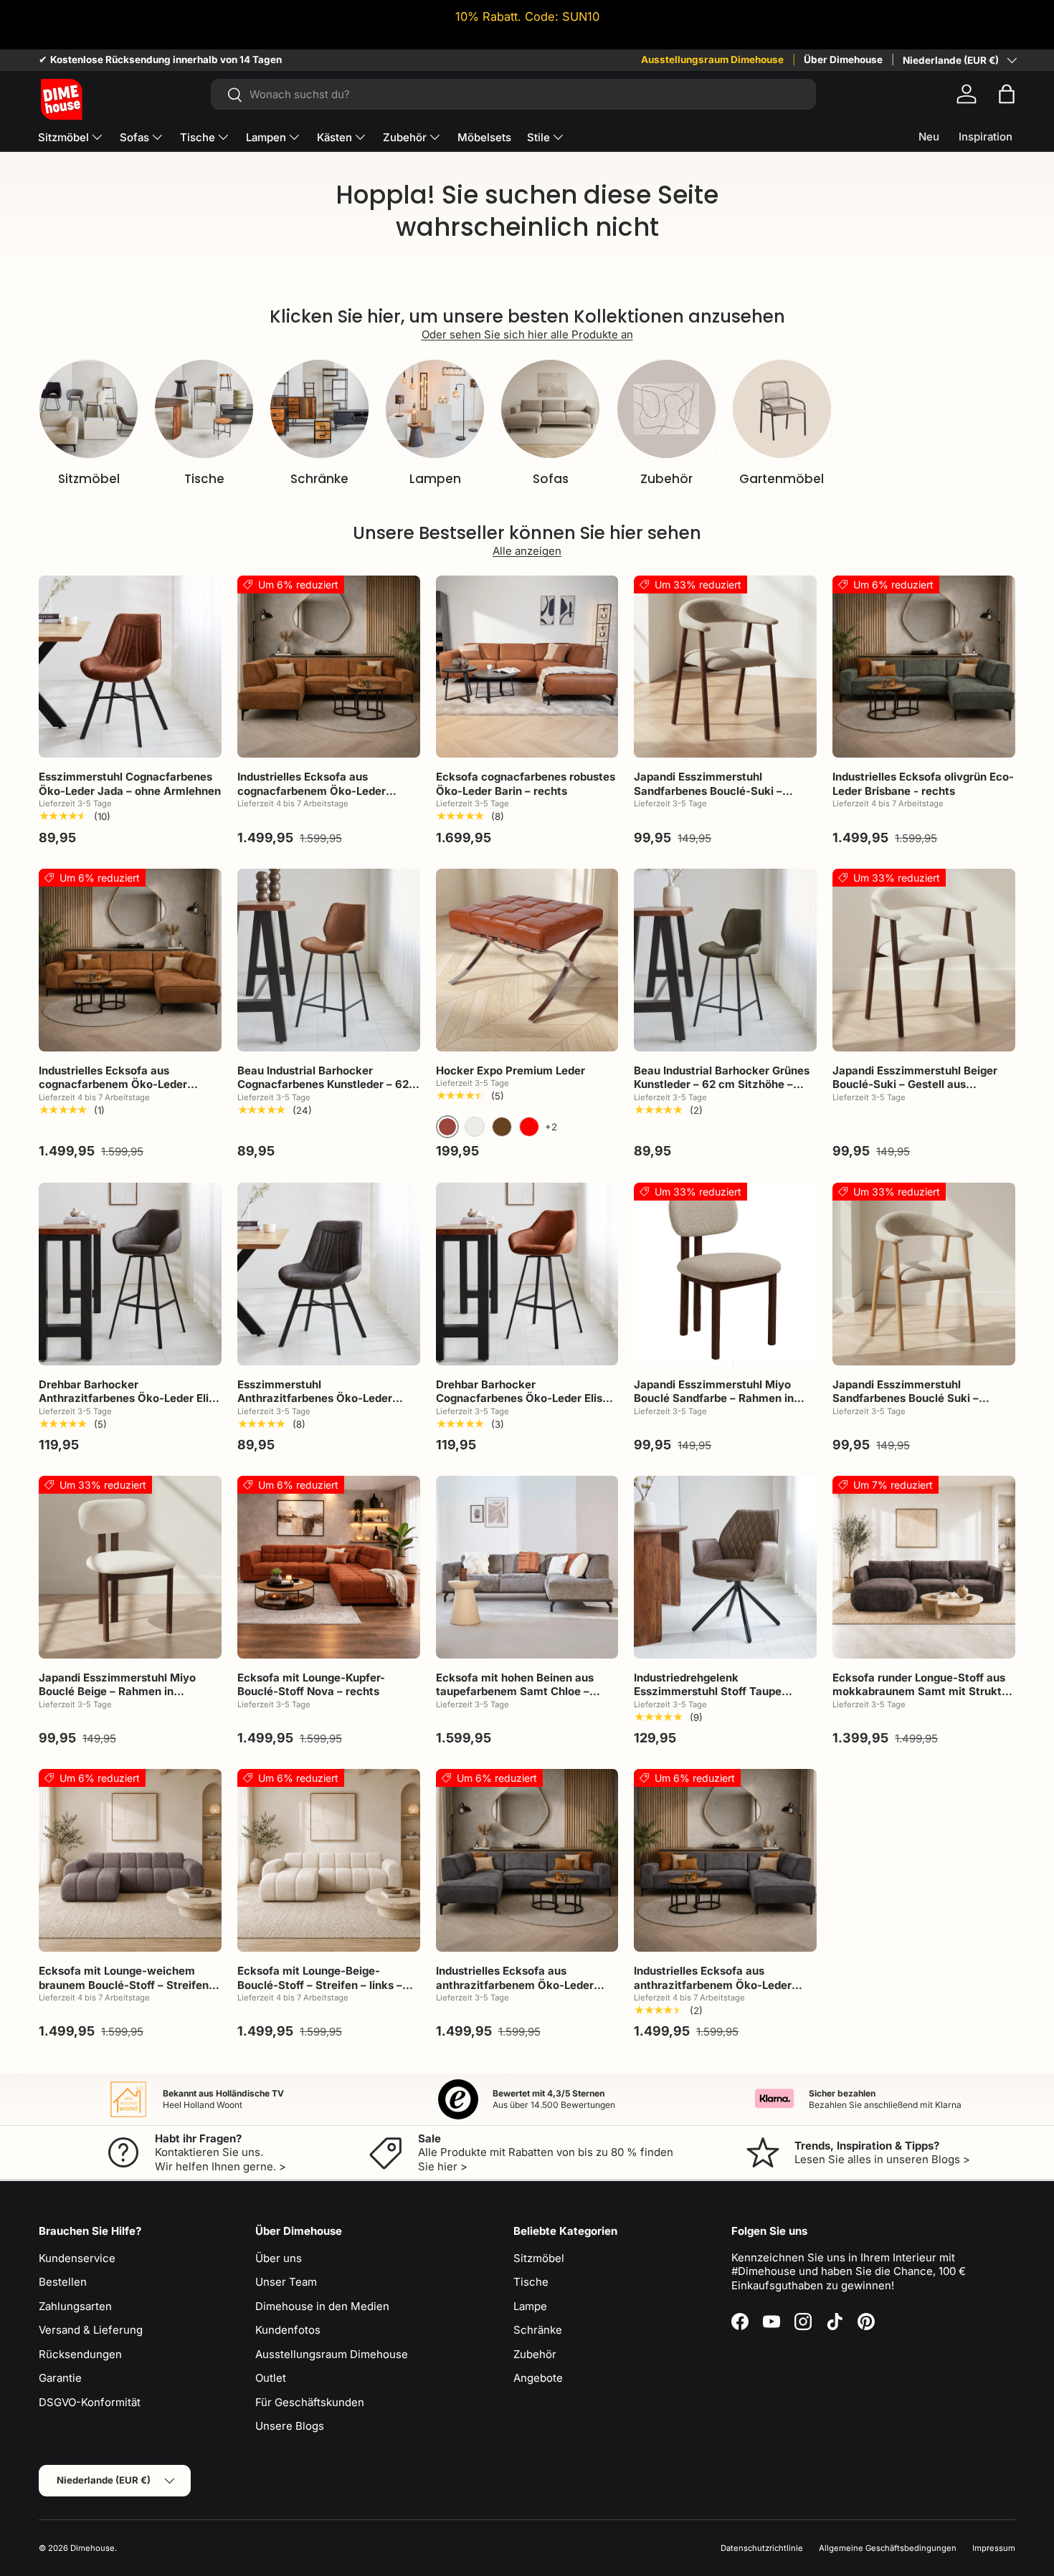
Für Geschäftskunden (310, 2402)
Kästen (334, 137)
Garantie (60, 2378)
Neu (929, 137)
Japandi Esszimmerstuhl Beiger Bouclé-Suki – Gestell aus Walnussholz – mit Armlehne (915, 1084)
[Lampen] (435, 409)
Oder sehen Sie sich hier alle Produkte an (527, 334)
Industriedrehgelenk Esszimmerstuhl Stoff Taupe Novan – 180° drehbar (708, 1692)
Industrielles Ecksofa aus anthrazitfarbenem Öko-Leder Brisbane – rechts (713, 1985)
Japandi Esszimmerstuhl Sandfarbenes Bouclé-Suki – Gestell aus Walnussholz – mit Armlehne (712, 798)
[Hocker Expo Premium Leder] (527, 960)
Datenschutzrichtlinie (762, 2548)
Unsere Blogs (290, 2426)
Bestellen (63, 2282)
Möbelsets (484, 137)
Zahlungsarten (75, 2306)
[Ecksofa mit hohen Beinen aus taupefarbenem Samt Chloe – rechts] (527, 1567)
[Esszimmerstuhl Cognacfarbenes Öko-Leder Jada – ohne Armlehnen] (130, 667)
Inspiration (986, 137)
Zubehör (405, 137)
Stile (538, 137)
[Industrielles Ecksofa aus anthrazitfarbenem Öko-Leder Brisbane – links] (527, 1860)
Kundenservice (77, 2258)
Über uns (279, 2258)
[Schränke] (319, 409)
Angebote (538, 2378)
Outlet (271, 2378)
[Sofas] (550, 409)
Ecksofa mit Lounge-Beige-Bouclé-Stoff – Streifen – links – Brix (320, 1985)
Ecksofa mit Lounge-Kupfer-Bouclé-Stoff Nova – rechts (311, 1685)
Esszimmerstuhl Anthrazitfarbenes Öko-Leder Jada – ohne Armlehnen (315, 1398)
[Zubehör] (666, 409)
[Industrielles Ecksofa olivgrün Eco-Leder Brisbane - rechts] (924, 667)
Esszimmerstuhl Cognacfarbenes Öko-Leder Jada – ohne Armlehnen (130, 784)
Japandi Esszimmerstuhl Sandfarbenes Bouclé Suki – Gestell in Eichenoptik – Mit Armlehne (906, 1406)
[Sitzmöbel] (89, 409)
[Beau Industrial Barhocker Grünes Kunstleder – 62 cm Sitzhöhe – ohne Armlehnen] (725, 960)
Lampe (530, 2306)
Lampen (266, 137)
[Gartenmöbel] (782, 409)
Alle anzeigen (527, 551)
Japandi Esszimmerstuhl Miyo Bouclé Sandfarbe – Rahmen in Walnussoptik (714, 1398)
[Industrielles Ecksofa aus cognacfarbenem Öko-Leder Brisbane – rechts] (130, 960)
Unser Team (286, 2282)
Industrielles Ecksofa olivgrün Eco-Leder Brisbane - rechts (923, 784)
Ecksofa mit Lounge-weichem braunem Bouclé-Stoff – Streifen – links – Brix (128, 1985)
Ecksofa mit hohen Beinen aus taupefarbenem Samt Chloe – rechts (515, 1692)
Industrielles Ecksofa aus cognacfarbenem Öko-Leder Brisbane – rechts (113, 1084)
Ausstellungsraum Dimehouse (712, 59)
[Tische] (204, 409)
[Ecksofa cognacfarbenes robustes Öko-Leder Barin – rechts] (527, 667)
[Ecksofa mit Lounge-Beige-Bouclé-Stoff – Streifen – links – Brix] (329, 1860)
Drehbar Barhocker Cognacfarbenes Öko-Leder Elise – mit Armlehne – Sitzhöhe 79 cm (527, 1398)
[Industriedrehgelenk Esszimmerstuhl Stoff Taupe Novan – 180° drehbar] (725, 1567)
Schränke (319, 479)
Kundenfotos (288, 2330)
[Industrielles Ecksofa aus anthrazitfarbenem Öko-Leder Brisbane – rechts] (725, 1860)
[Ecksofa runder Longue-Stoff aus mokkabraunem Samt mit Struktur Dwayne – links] (924, 1567)
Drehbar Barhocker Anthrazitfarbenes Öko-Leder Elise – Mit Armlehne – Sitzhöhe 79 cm (130, 1398)
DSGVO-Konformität (90, 2402)
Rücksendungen (80, 2354)
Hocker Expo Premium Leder (511, 1070)
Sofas (134, 137)
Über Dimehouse (843, 59)
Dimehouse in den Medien (322, 2306)
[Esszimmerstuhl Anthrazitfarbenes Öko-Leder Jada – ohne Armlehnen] (329, 1274)
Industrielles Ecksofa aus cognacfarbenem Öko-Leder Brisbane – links (312, 791)
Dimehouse (92, 2548)
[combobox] (513, 94)
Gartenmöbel (782, 479)
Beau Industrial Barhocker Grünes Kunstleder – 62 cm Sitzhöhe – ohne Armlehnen (722, 1084)
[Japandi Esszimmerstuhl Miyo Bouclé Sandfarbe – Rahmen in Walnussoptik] (725, 1274)
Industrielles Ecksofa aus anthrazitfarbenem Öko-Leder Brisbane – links (515, 1985)
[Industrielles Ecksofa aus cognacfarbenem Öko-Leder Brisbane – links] (329, 667)
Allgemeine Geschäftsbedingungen (888, 2548)
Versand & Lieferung (91, 2330)
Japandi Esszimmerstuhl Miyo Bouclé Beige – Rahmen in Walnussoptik (117, 1692)
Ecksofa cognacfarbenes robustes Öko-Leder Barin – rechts (526, 784)
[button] (1007, 94)
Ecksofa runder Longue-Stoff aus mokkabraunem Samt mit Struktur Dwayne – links (922, 1692)
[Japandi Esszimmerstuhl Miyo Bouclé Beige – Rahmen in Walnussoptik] (130, 1567)
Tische (198, 137)
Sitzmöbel (63, 137)
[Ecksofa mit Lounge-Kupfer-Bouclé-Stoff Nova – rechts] (329, 1567)
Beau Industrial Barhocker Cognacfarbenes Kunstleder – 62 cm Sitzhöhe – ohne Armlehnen (323, 1084)
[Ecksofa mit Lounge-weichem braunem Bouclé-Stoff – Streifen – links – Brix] (130, 1860)
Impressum (994, 2548)
